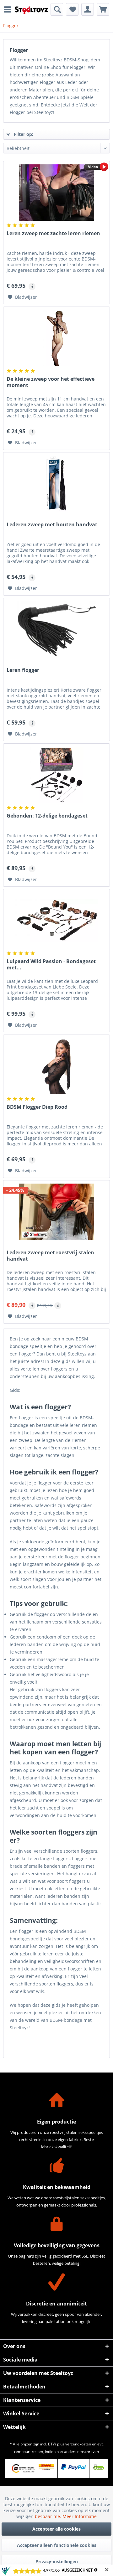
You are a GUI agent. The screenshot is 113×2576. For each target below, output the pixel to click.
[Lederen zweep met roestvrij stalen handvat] (56, 1212)
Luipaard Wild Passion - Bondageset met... (51, 965)
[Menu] (9, 9)
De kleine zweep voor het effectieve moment (51, 382)
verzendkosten (78, 2444)
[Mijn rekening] (88, 9)
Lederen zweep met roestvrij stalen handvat (50, 1256)
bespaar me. (49, 2516)
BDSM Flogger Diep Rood (37, 1107)
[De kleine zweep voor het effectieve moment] (56, 338)
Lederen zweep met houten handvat (52, 525)
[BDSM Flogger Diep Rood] (56, 1066)
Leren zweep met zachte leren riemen (53, 233)
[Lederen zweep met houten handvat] (56, 484)
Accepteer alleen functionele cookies (57, 2545)
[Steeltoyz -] (31, 10)
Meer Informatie (80, 2516)
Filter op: (23, 134)
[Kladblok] (72, 9)
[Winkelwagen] (103, 9)
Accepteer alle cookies (56, 2529)
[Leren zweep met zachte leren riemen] (56, 193)
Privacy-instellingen (57, 2561)
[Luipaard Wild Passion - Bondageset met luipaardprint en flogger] (56, 921)
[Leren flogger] (56, 629)
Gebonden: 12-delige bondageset (47, 816)
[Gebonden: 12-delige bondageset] (56, 775)
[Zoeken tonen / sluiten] (57, 9)
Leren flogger (23, 670)
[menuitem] (9, 9)
